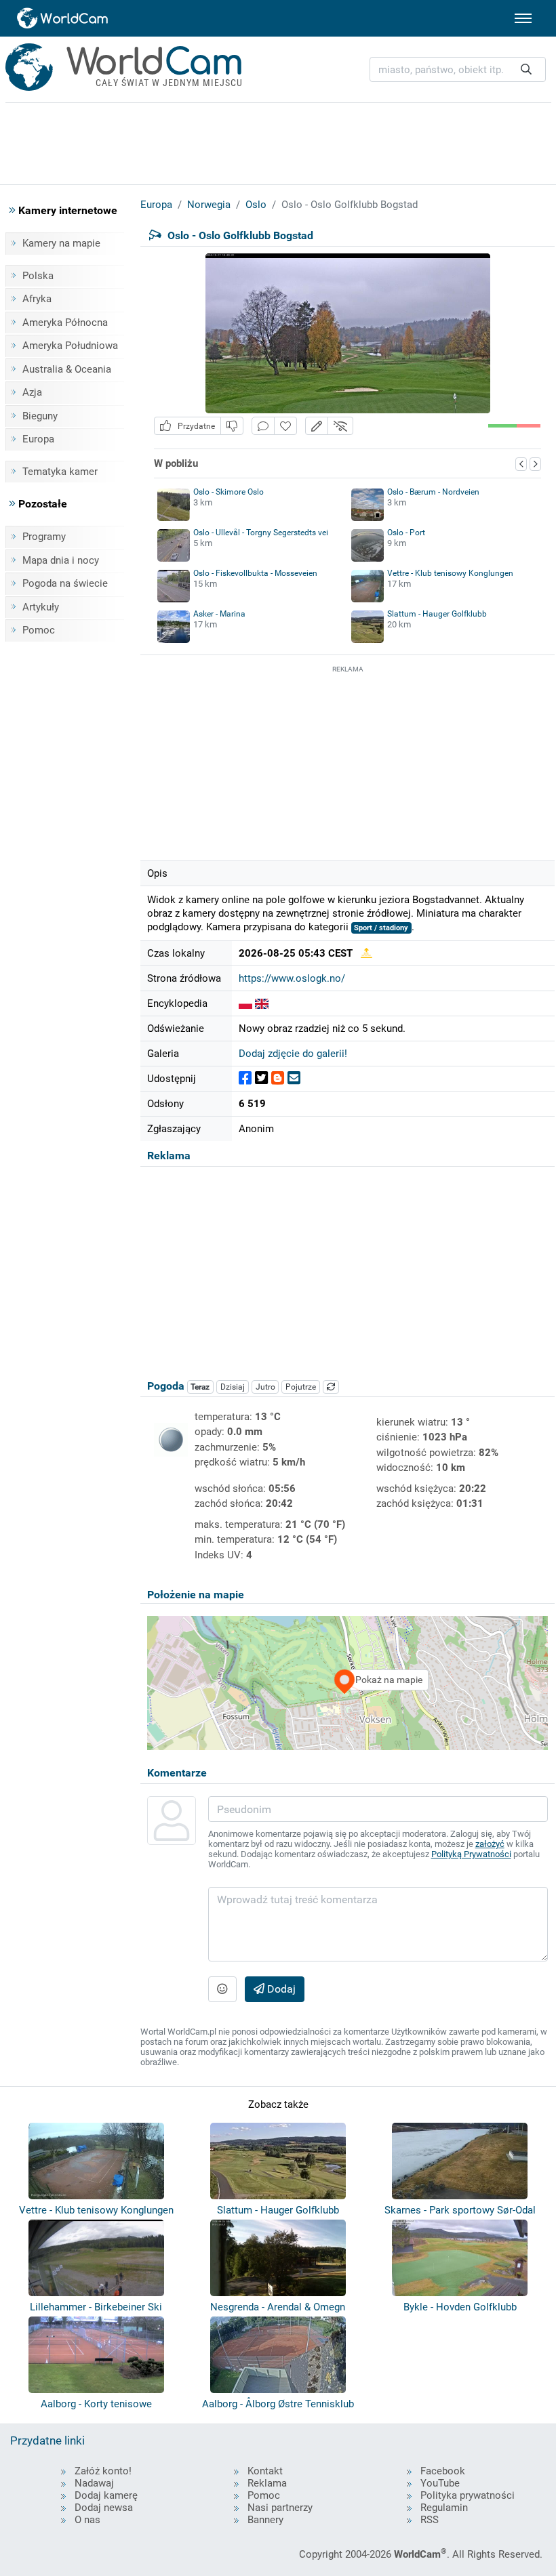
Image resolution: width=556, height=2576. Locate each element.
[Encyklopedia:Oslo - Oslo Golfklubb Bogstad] (245, 1003)
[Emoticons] (222, 1989)
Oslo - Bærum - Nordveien (433, 492)
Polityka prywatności (468, 2495)
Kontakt (265, 2471)
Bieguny (40, 416)
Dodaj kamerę (106, 2495)
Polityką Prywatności (471, 1854)
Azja (32, 392)
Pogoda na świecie (65, 583)
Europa (38, 439)
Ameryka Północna (65, 323)
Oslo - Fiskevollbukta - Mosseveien (255, 573)
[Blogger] (278, 1078)
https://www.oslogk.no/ (292, 978)
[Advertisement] (348, 761)
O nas (87, 2520)
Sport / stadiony (381, 928)
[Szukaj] (526, 69)
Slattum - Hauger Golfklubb (437, 614)
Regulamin (444, 2508)
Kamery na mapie (61, 243)
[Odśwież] (331, 1387)
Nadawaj (94, 2483)
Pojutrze (301, 1387)
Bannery (265, 2520)
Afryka (37, 299)
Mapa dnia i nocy (61, 560)
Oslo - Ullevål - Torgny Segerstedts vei (261, 533)
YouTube (440, 2483)
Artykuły (41, 607)
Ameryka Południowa (70, 346)
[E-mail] (294, 1078)
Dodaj (280, 1989)
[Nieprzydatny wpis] (232, 426)
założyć (490, 1844)
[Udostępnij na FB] (245, 1078)
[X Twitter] (261, 1078)
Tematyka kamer (60, 472)
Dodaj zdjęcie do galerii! (293, 1054)
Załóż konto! (103, 2471)
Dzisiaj (233, 1387)
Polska (38, 276)
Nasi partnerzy (280, 2508)
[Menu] (523, 18)
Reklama (267, 2483)
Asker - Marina (219, 614)
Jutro (265, 1387)
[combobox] (458, 69)
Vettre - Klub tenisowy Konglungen (450, 573)
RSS (430, 2520)
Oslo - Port (406, 533)
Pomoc (39, 630)
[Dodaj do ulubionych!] (285, 426)
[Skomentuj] (263, 426)
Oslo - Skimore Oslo (229, 492)
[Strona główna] (63, 18)
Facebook (443, 2471)
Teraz (200, 1387)
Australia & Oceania (67, 369)
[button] (317, 426)
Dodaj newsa (104, 2508)
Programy (44, 537)
